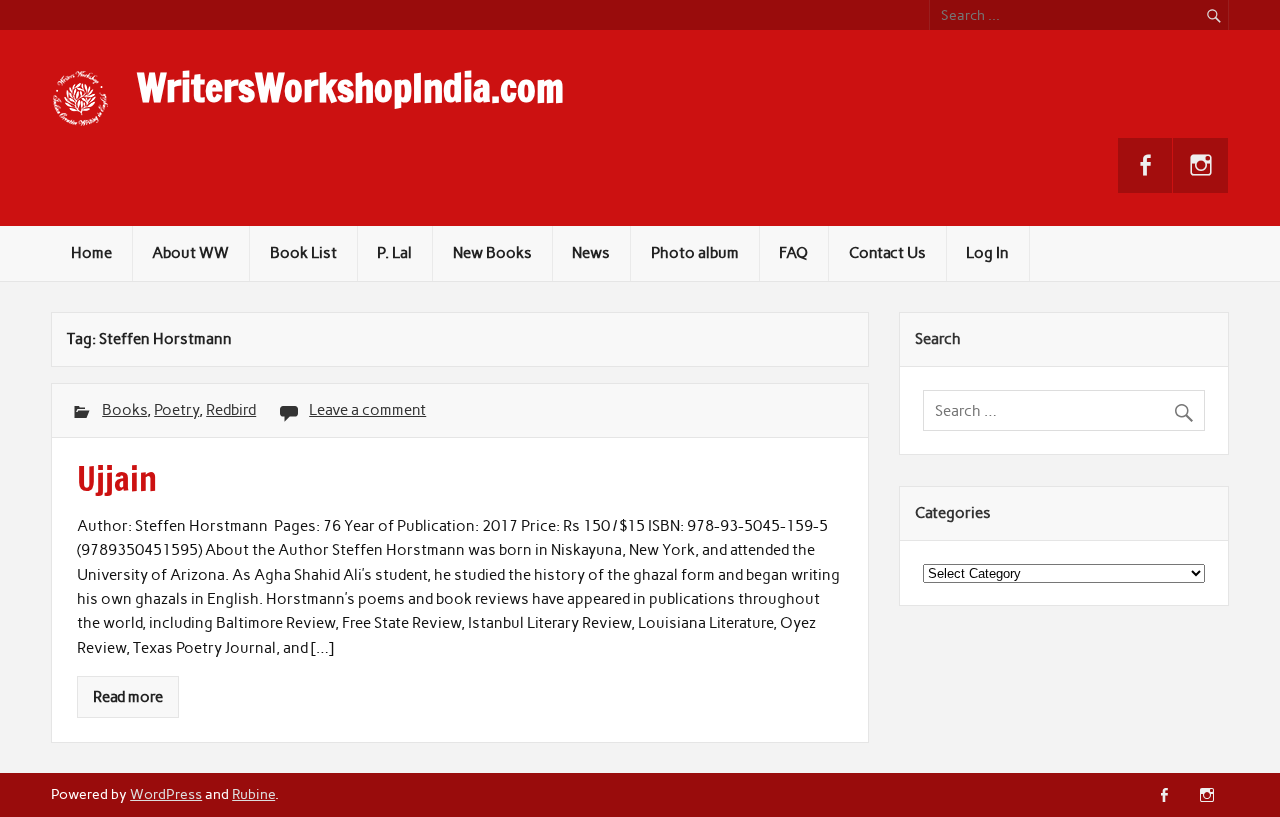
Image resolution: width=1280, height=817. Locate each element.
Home (91, 253)
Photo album (695, 253)
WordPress (166, 794)
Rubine (253, 794)
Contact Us (887, 253)
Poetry (176, 410)
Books (124, 410)
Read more (128, 697)
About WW (190, 253)
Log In (987, 253)
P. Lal (394, 253)
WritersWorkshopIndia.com (350, 88)
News (591, 253)
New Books (492, 253)
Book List (303, 253)
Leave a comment (367, 410)
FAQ (793, 253)
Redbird (231, 410)
